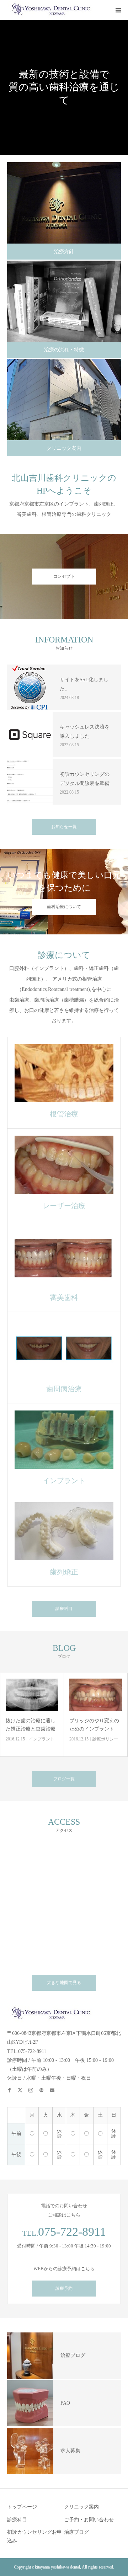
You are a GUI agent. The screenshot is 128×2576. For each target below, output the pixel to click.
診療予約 (64, 2288)
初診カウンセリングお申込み (34, 2536)
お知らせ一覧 (64, 827)
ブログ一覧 (64, 1779)
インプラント (42, 1739)
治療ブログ (76, 2532)
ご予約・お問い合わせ (89, 2520)
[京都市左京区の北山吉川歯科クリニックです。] (50, 10)
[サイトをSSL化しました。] (30, 687)
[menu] (118, 10)
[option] (64, 87)
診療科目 (64, 1609)
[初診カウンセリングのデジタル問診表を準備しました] (30, 782)
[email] (55, 2087)
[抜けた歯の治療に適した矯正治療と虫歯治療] (32, 1695)
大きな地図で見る (64, 1983)
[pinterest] (44, 2087)
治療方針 (64, 252)
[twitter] (23, 2087)
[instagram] (34, 2087)
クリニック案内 (64, 448)
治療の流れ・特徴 (64, 350)
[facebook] (12, 2087)
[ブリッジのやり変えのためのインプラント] (96, 1695)
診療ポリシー (105, 1739)
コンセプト (64, 576)
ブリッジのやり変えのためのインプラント (94, 1725)
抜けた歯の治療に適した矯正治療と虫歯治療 (31, 1725)
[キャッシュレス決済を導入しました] (30, 735)
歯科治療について (64, 907)
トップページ (22, 2507)
